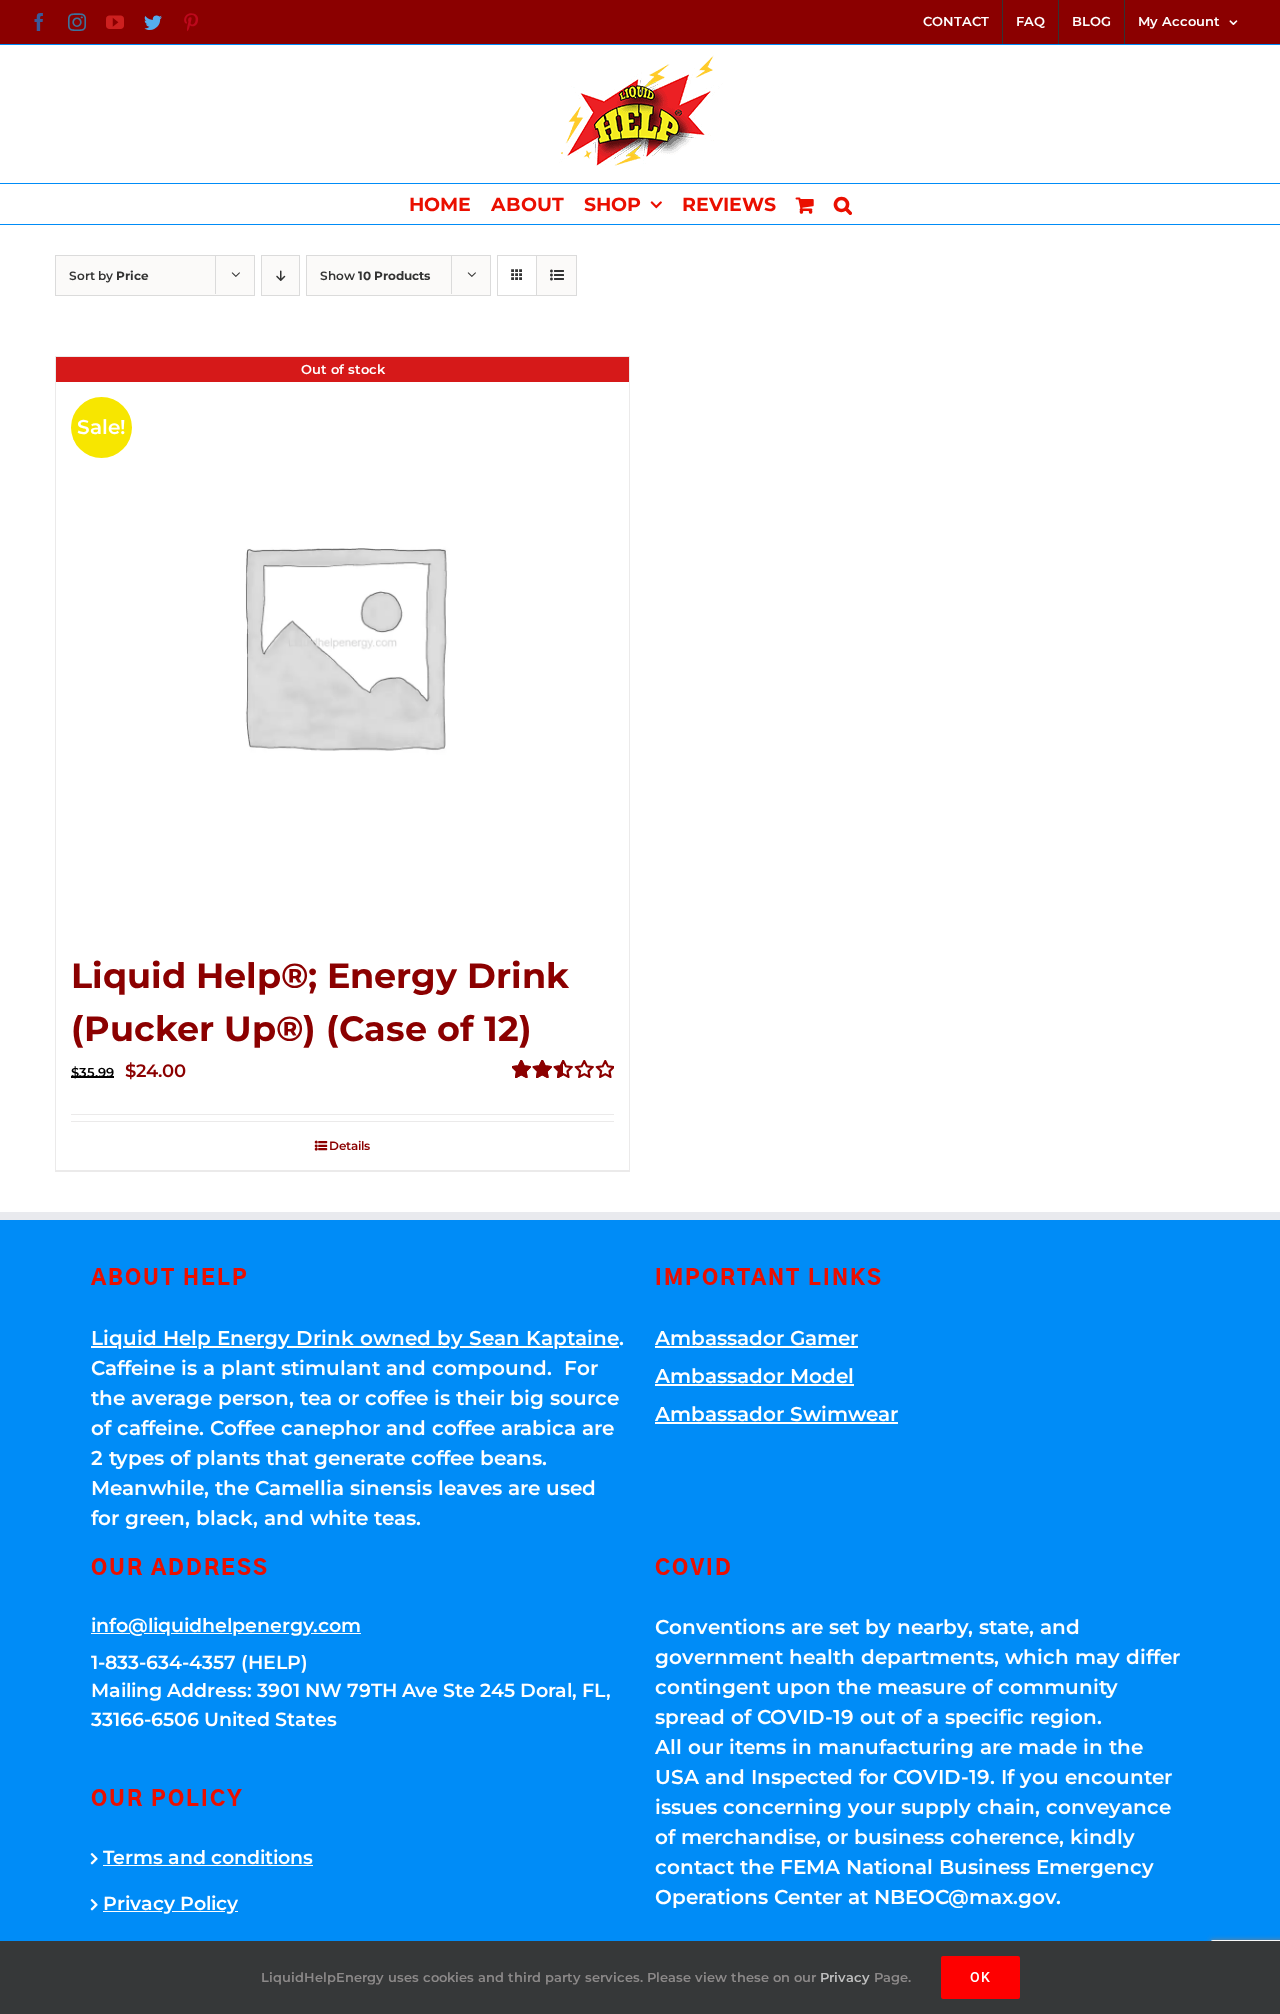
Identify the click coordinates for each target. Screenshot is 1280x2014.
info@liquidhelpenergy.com (226, 1625)
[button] (843, 204)
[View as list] (556, 275)
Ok (980, 1977)
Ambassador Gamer (756, 1338)
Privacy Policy (170, 1903)
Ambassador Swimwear (776, 1414)
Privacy (845, 1977)
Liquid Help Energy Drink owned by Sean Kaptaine (355, 1338)
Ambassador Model (754, 1376)
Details (349, 1145)
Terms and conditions (208, 1857)
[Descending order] (280, 275)
